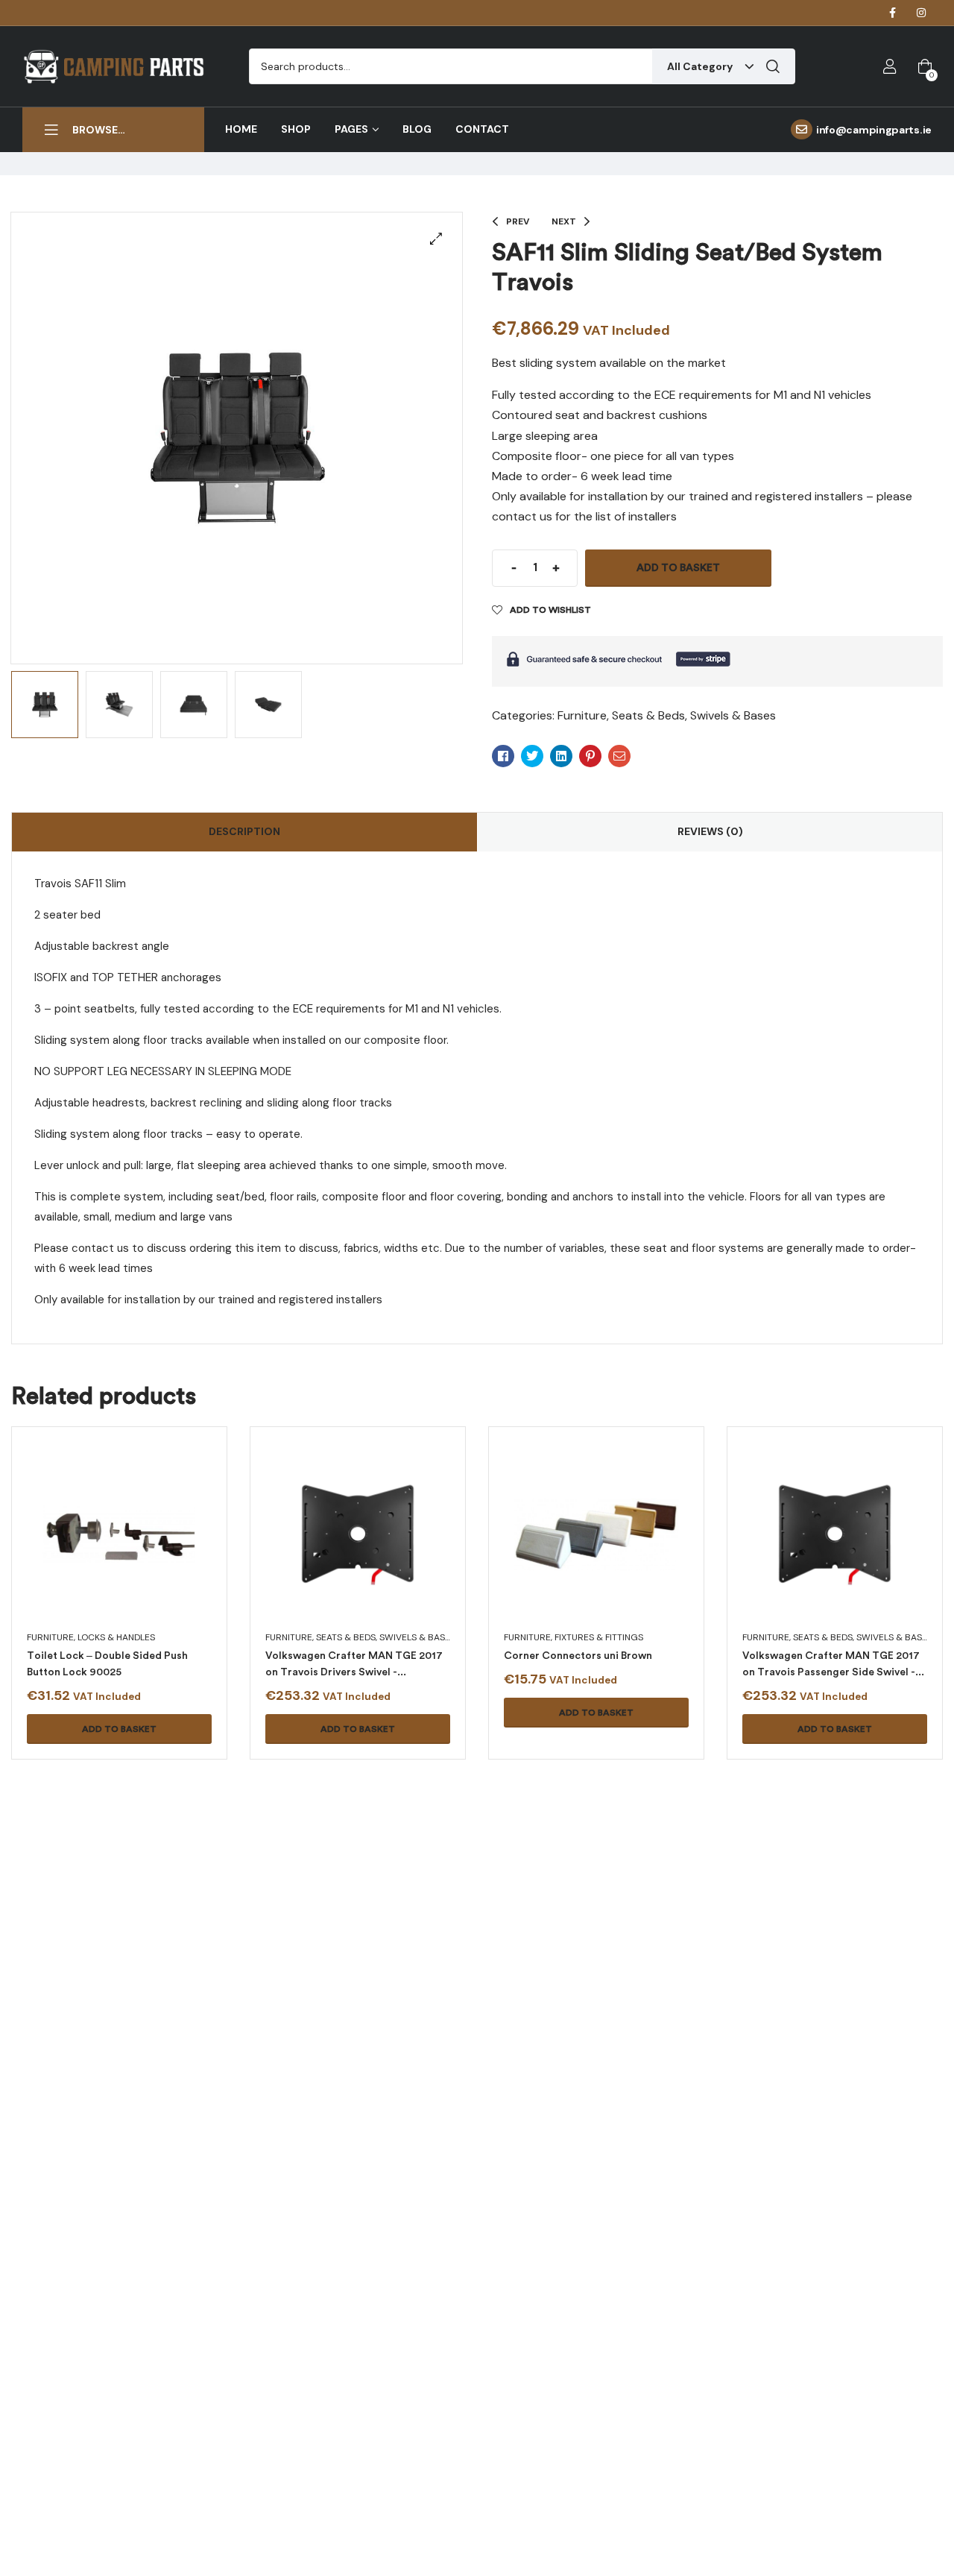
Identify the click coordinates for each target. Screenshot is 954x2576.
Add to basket (678, 568)
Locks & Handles (116, 1637)
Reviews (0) (710, 831)
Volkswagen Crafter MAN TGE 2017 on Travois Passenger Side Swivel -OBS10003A (831, 1672)
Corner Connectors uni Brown (578, 1656)
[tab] (244, 832)
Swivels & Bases (733, 715)
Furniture (582, 715)
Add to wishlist (550, 610)
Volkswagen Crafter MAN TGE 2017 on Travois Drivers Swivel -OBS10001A (354, 1672)
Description (244, 831)
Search (773, 66)
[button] (436, 239)
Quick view (101, 1552)
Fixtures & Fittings (599, 1637)
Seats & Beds (648, 715)
